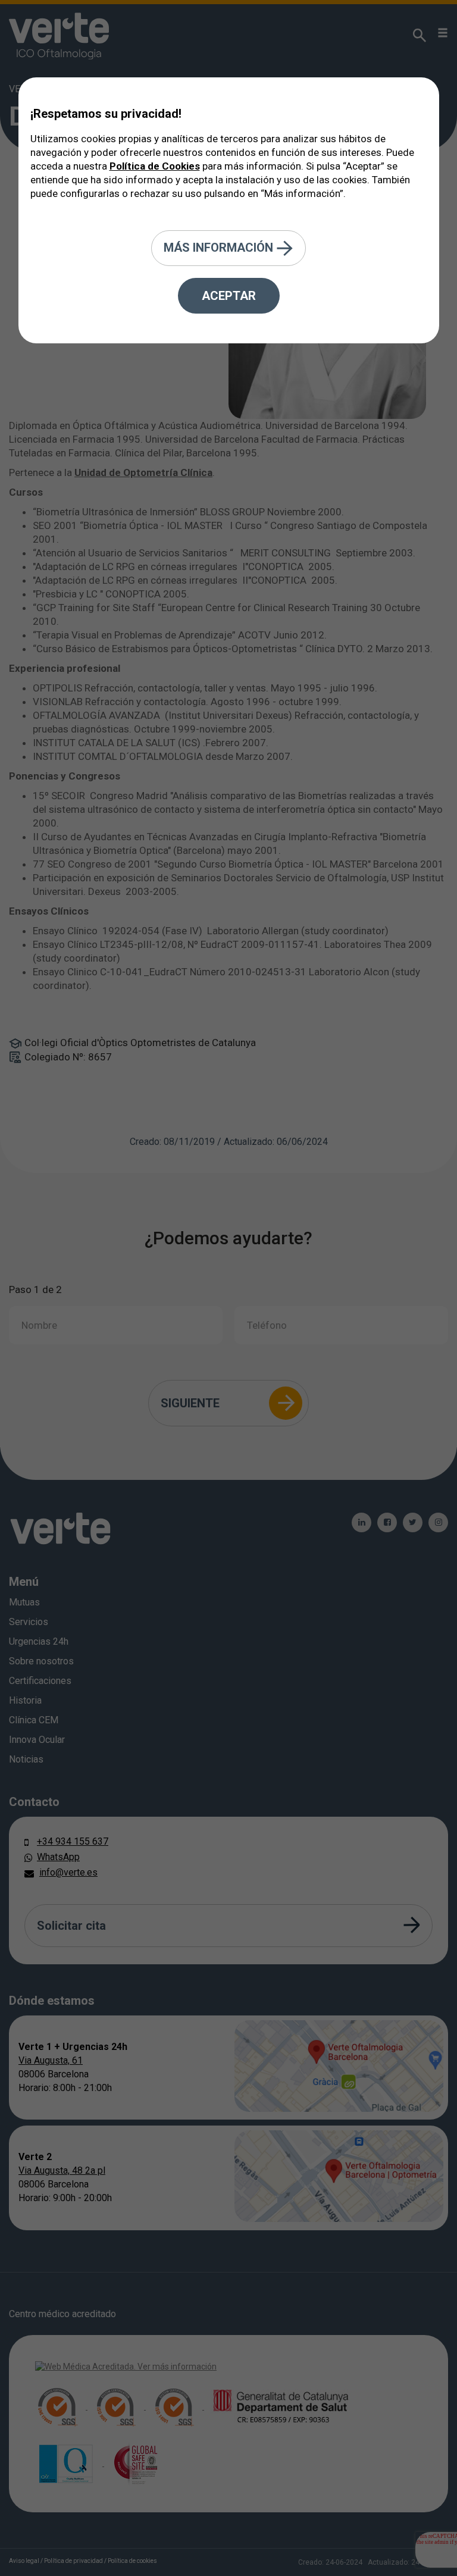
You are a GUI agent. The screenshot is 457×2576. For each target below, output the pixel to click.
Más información (220, 247)
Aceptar (229, 296)
